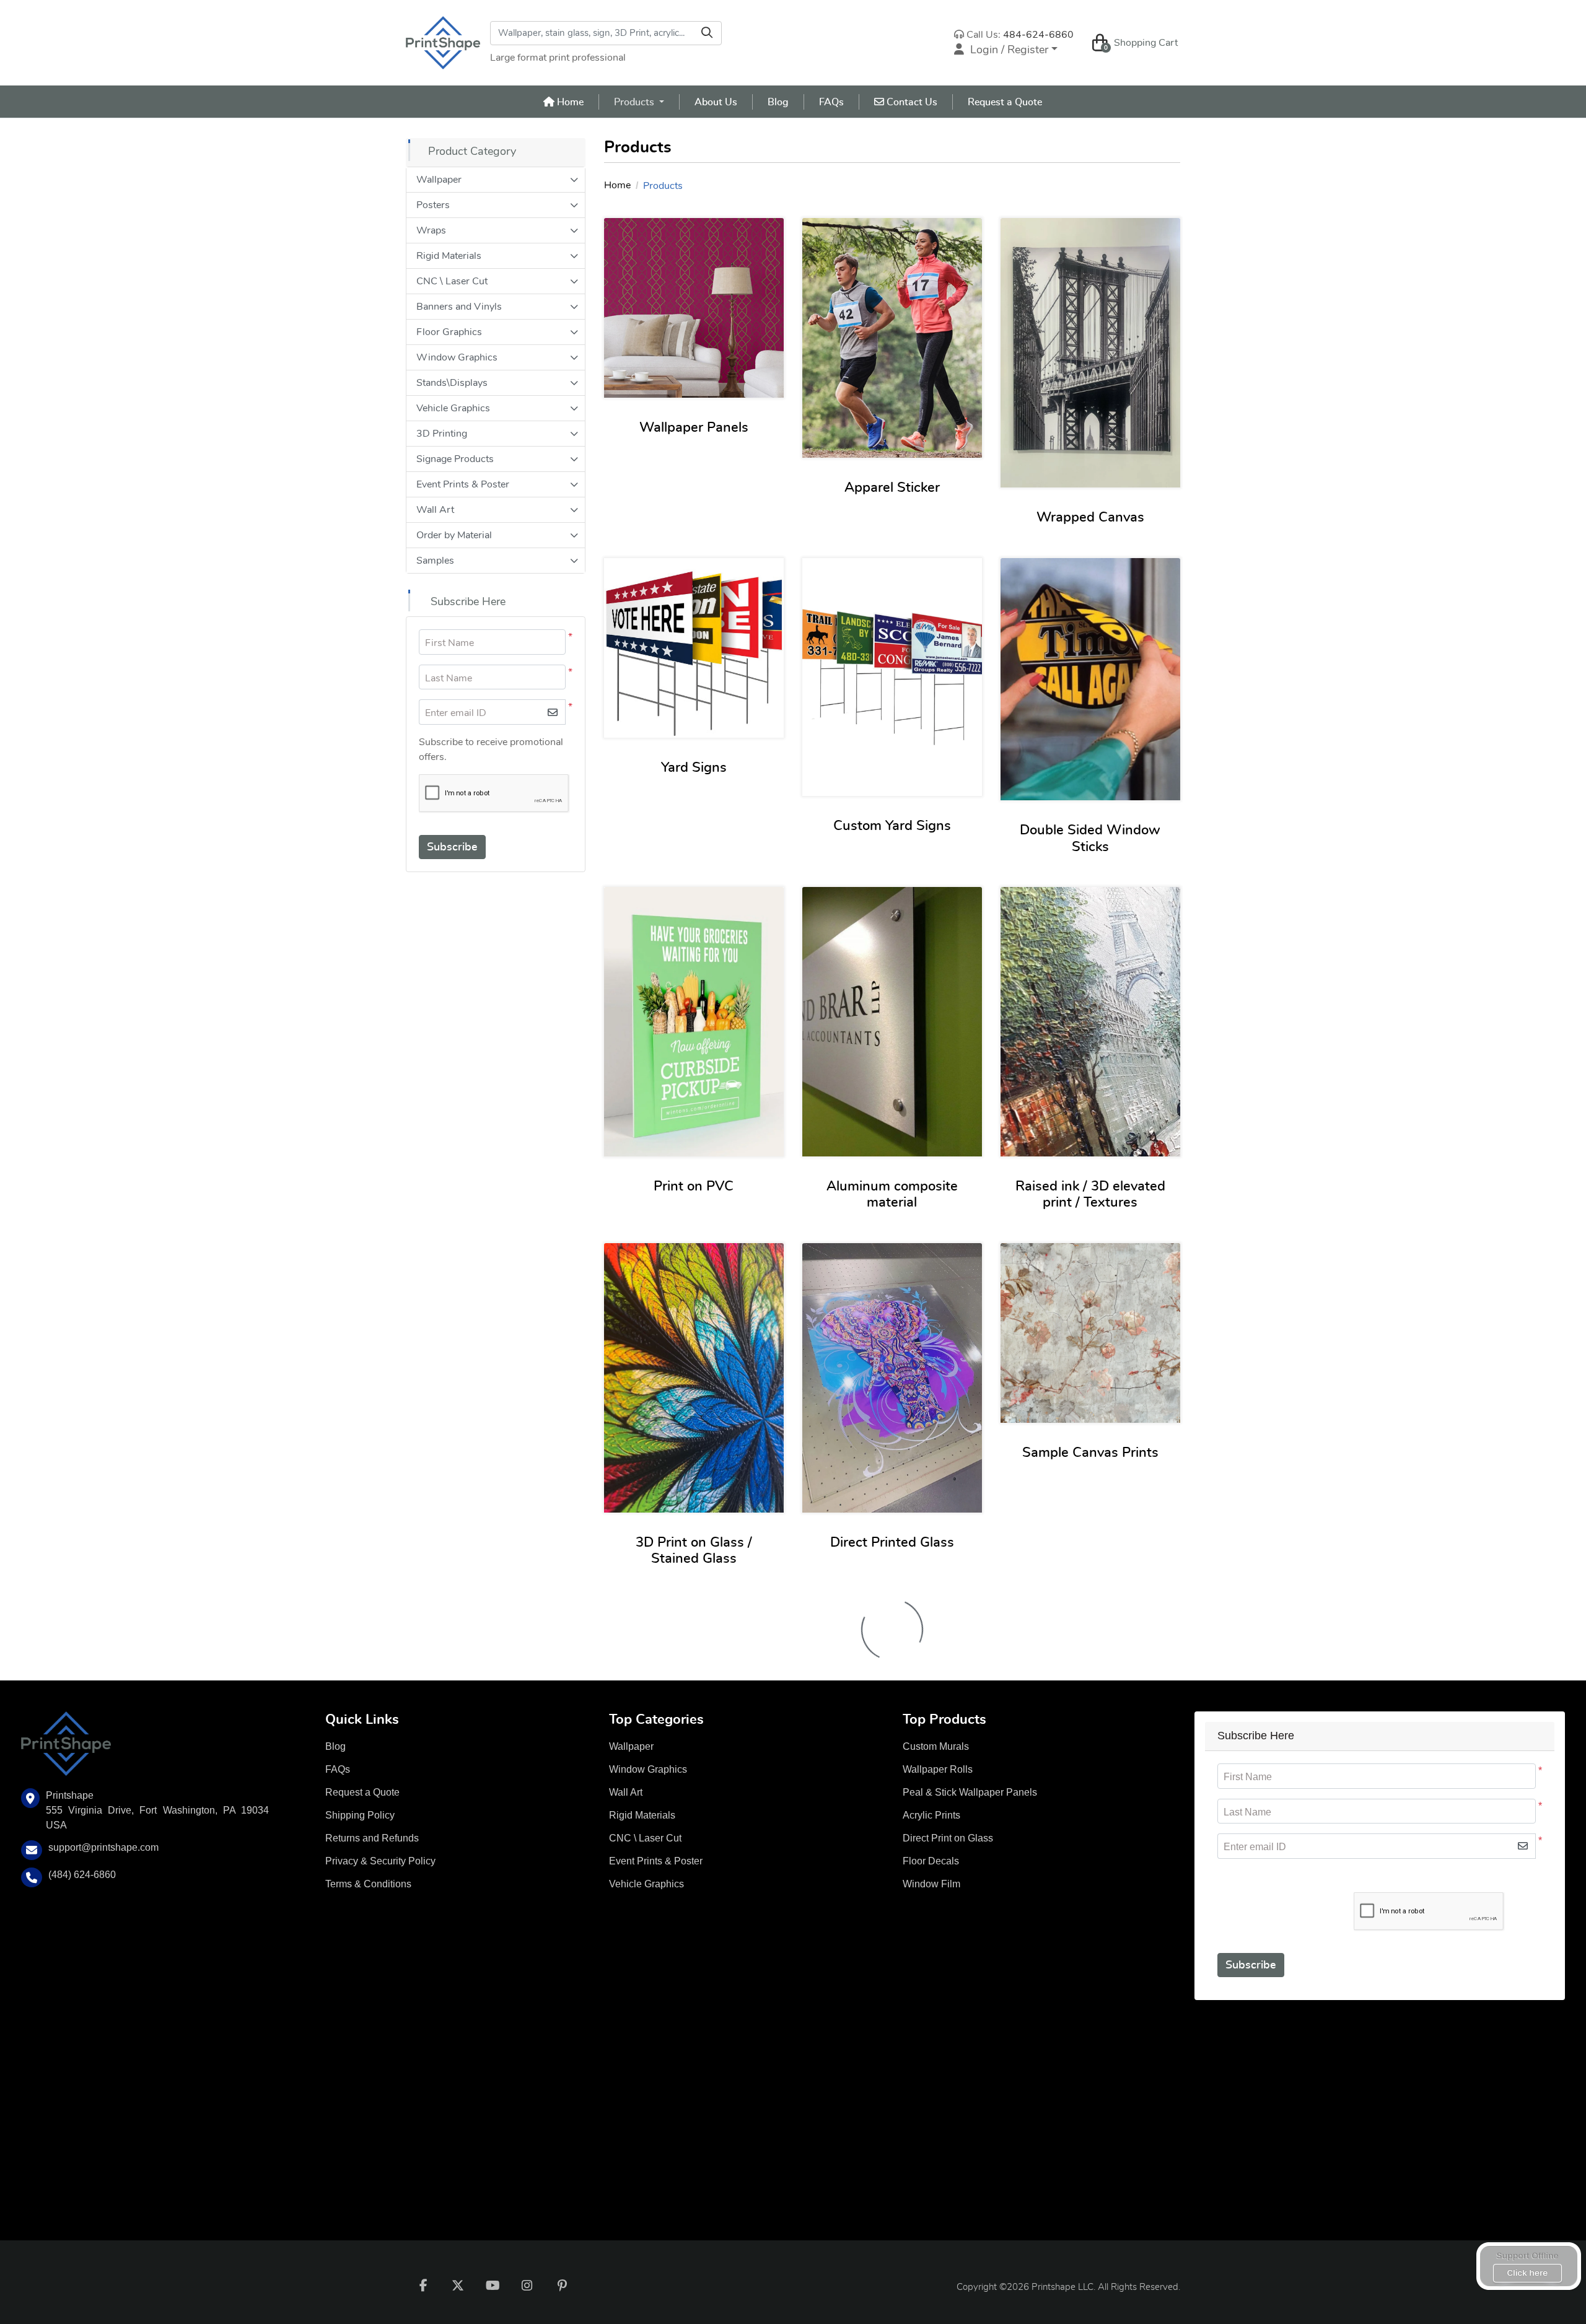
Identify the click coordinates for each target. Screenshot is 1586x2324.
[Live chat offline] (1528, 2266)
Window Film (931, 1884)
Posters (433, 205)
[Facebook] (423, 2285)
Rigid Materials (449, 256)
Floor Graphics (449, 332)
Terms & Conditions (368, 1884)
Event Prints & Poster (463, 484)
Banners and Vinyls (459, 307)
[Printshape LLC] (443, 43)
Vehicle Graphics (453, 408)
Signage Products (455, 459)
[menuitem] (564, 102)
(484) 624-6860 (82, 1875)
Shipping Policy (360, 1815)
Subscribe (452, 847)
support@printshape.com (103, 1847)
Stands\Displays (452, 383)
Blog (335, 1746)
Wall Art (435, 510)
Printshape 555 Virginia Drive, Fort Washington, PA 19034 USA (157, 1810)
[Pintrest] (527, 2285)
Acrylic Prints (931, 1815)
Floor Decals (931, 1861)
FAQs (338, 1769)
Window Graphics (457, 357)
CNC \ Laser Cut (452, 281)
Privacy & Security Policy (380, 1861)
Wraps (431, 230)
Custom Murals (936, 1746)
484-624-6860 (1038, 35)
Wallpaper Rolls (938, 1769)
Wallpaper (439, 180)
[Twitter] (458, 2285)
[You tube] (493, 2285)
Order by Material (454, 535)
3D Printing (442, 434)
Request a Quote (362, 1792)
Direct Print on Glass (948, 1838)
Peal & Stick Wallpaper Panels (970, 1792)
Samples (435, 561)
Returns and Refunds (372, 1838)
